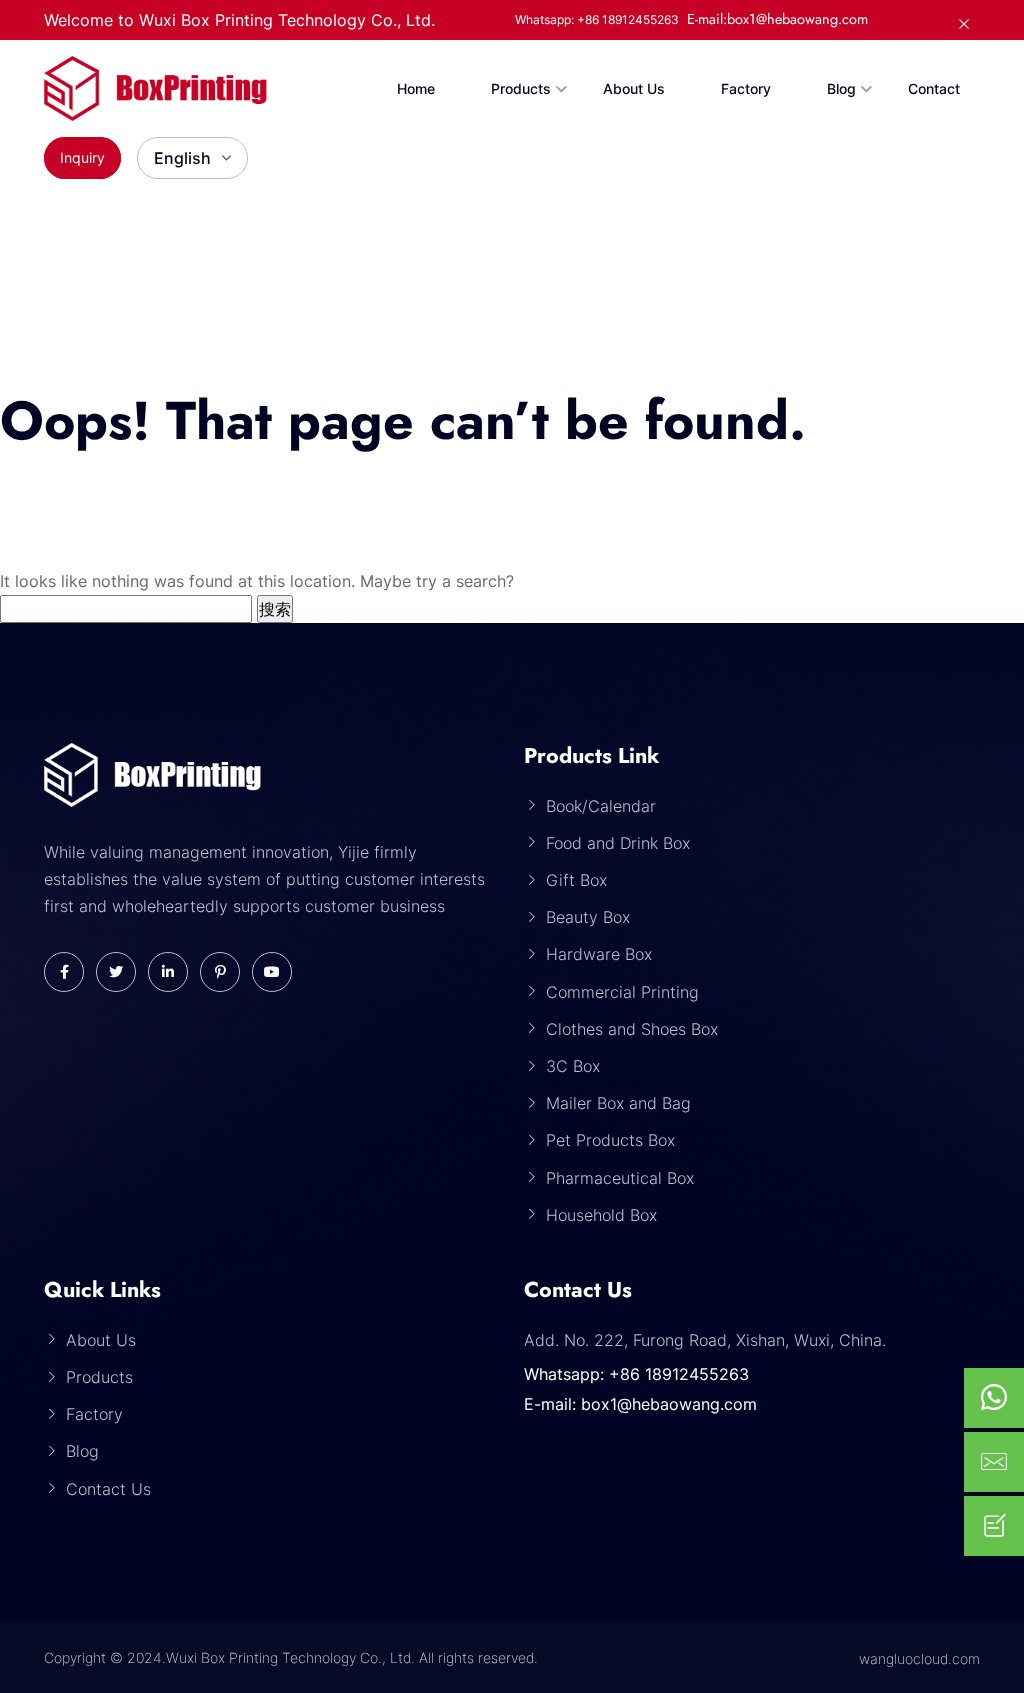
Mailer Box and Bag (618, 1103)
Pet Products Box (610, 1140)
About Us (634, 88)
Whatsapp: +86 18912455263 (636, 1374)
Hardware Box (599, 954)
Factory (746, 88)
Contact (934, 88)
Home (416, 88)
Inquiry (82, 157)
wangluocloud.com (919, 1658)
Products (521, 88)
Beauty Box (588, 917)
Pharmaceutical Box (620, 1178)
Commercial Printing (622, 992)
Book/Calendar (601, 806)
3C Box (573, 1066)
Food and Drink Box (618, 843)
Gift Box (576, 880)
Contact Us (108, 1489)
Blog (841, 88)
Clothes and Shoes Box (632, 1029)
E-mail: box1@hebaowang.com (640, 1404)
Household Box (601, 1215)
